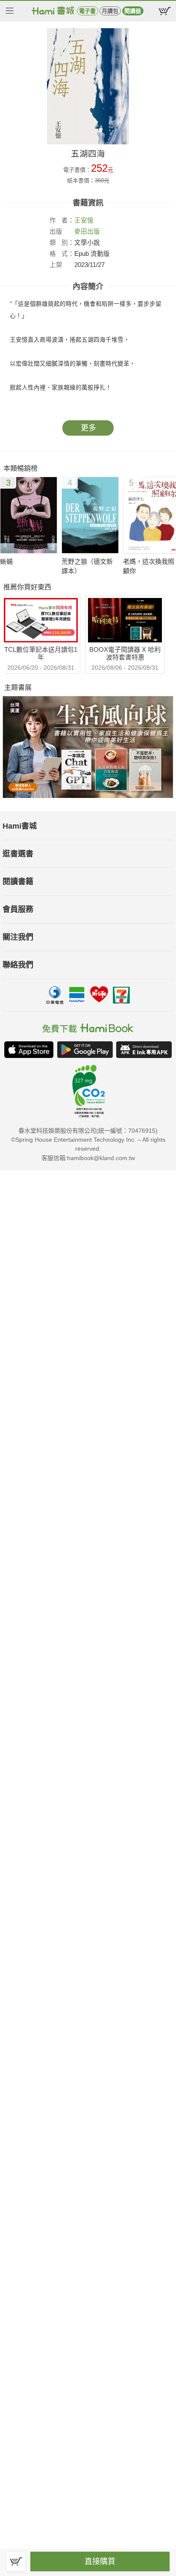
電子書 (87, 11)
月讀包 (110, 11)
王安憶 (84, 220)
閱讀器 (133, 11)
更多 (88, 428)
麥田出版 (87, 232)
